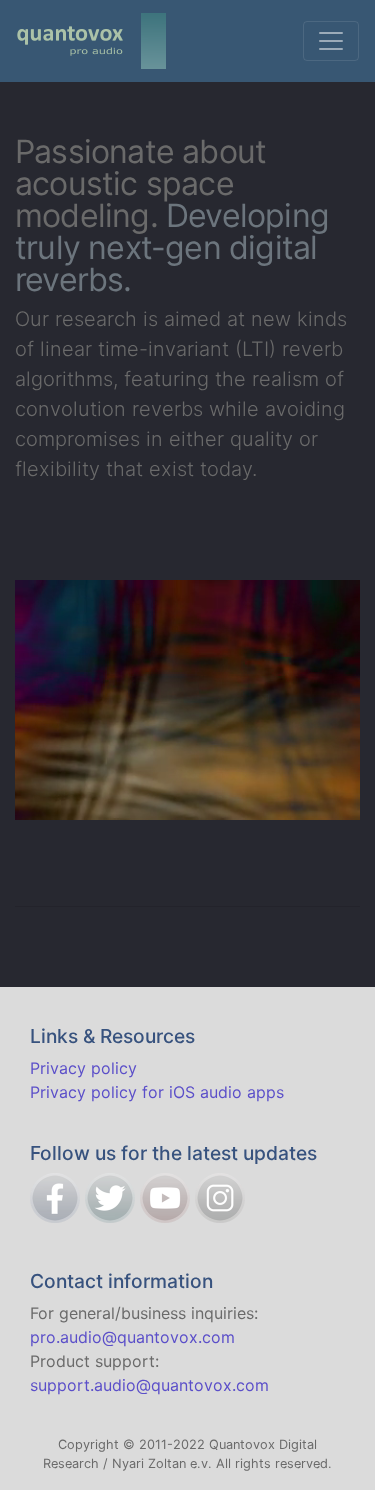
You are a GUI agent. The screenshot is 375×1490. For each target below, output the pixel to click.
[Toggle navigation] (331, 41)
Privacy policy (83, 1068)
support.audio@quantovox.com (149, 1385)
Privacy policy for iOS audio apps (157, 1092)
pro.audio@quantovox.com (132, 1337)
